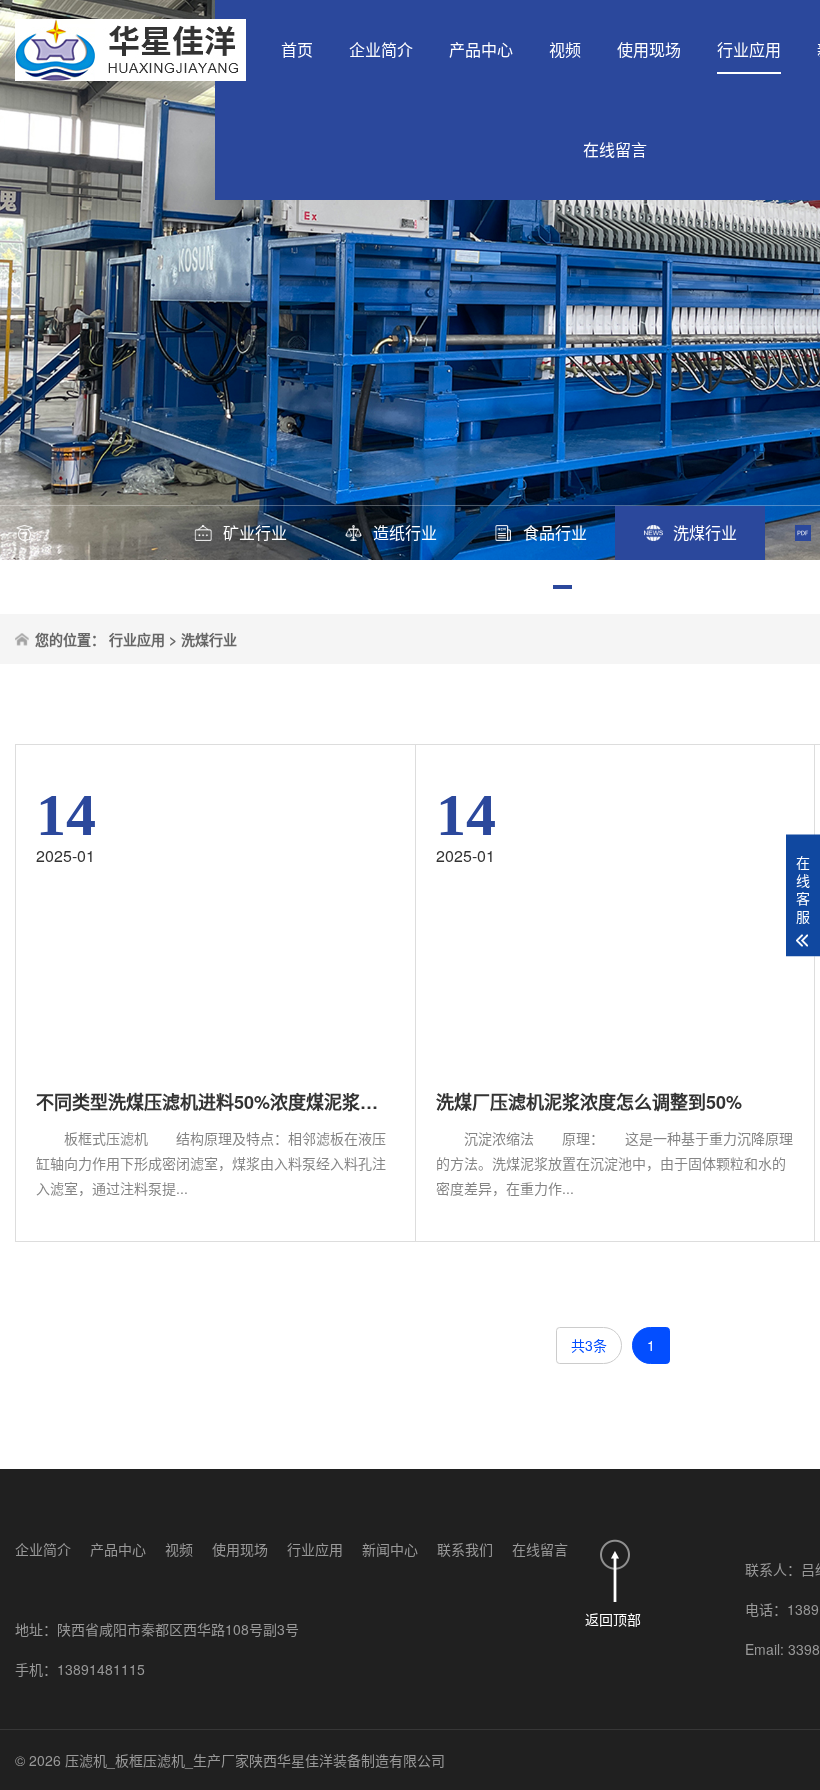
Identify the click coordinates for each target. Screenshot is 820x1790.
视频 (565, 49)
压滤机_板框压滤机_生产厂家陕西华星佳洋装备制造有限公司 (255, 1760)
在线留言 (615, 149)
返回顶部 (613, 1619)
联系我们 (465, 1549)
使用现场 (649, 49)
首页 (297, 49)
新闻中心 (390, 1549)
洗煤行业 (209, 639)
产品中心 (481, 49)
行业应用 (749, 49)
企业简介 (381, 49)
